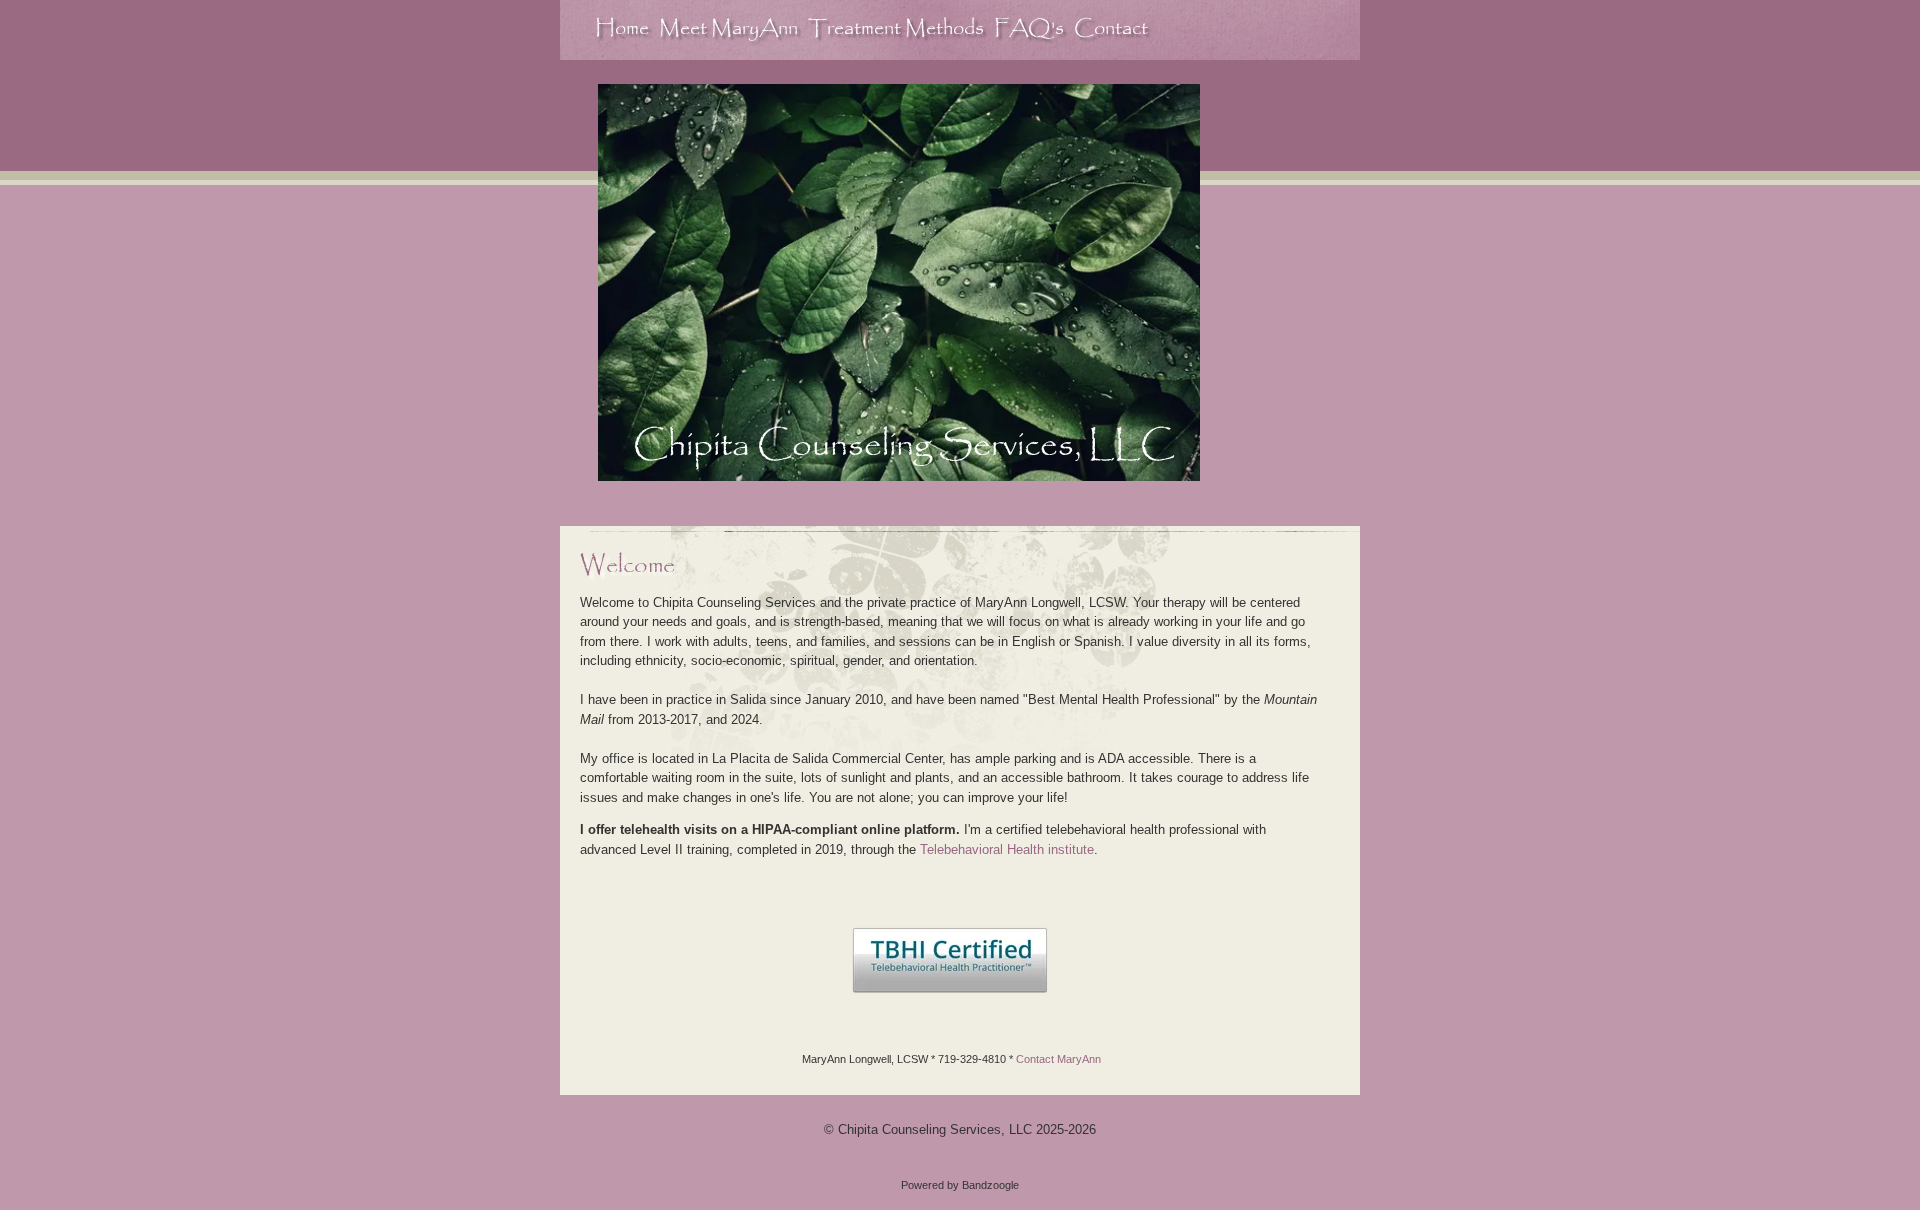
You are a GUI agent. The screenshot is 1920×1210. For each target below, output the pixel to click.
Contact (1111, 29)
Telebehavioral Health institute (1007, 849)
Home (622, 29)
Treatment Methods (896, 29)
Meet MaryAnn (728, 29)
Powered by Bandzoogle (960, 1185)
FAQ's (1029, 29)
